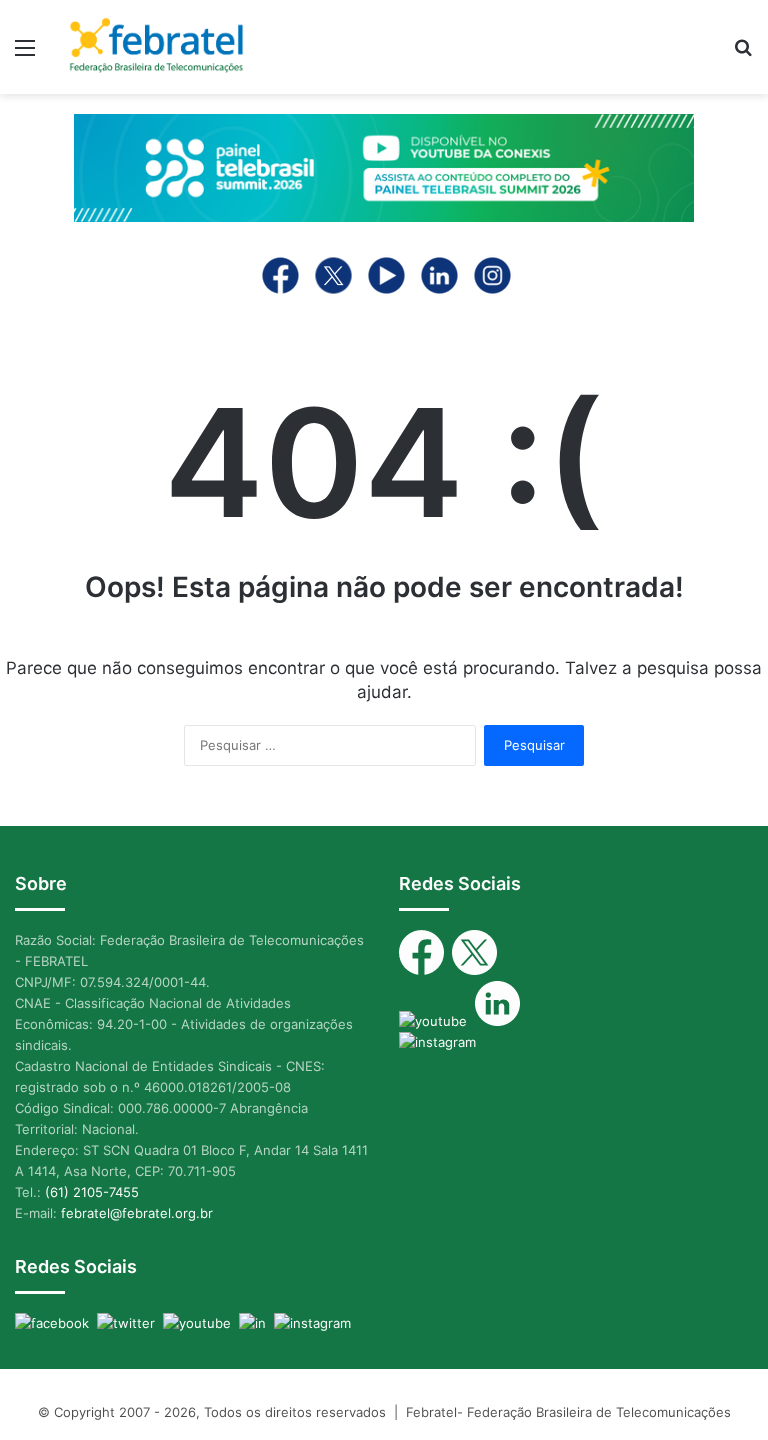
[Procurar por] (743, 54)
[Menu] (25, 54)
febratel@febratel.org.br (137, 1213)
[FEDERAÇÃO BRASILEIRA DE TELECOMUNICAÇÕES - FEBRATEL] (156, 47)
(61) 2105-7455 (92, 1192)
